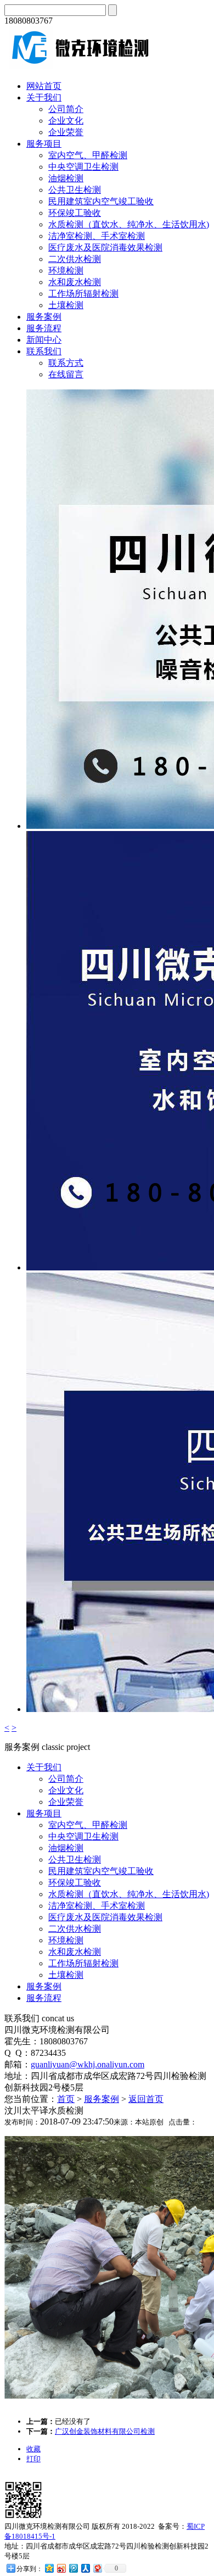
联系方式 (66, 363)
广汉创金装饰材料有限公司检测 (105, 2431)
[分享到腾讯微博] (73, 2568)
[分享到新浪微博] (61, 2568)
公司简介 (66, 109)
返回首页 (146, 2099)
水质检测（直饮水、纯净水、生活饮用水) (129, 224)
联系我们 (44, 351)
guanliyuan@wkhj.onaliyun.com (88, 2064)
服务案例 (44, 317)
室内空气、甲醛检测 (88, 155)
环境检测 (66, 271)
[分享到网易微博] (97, 2568)
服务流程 (44, 328)
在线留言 (66, 374)
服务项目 (44, 144)
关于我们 (44, 97)
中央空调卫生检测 (83, 167)
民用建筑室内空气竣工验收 (101, 201)
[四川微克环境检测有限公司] (78, 67)
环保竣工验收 (75, 213)
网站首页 (44, 86)
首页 (66, 2099)
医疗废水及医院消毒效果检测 (105, 247)
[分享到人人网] (85, 2568)
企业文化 (66, 121)
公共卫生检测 (75, 190)
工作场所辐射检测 (83, 294)
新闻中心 (44, 340)
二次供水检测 (75, 259)
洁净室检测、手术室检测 (97, 236)
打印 (33, 2459)
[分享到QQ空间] (49, 2568)
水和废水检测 (75, 282)
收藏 (33, 2449)
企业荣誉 (66, 132)
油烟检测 (66, 178)
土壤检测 (66, 305)
